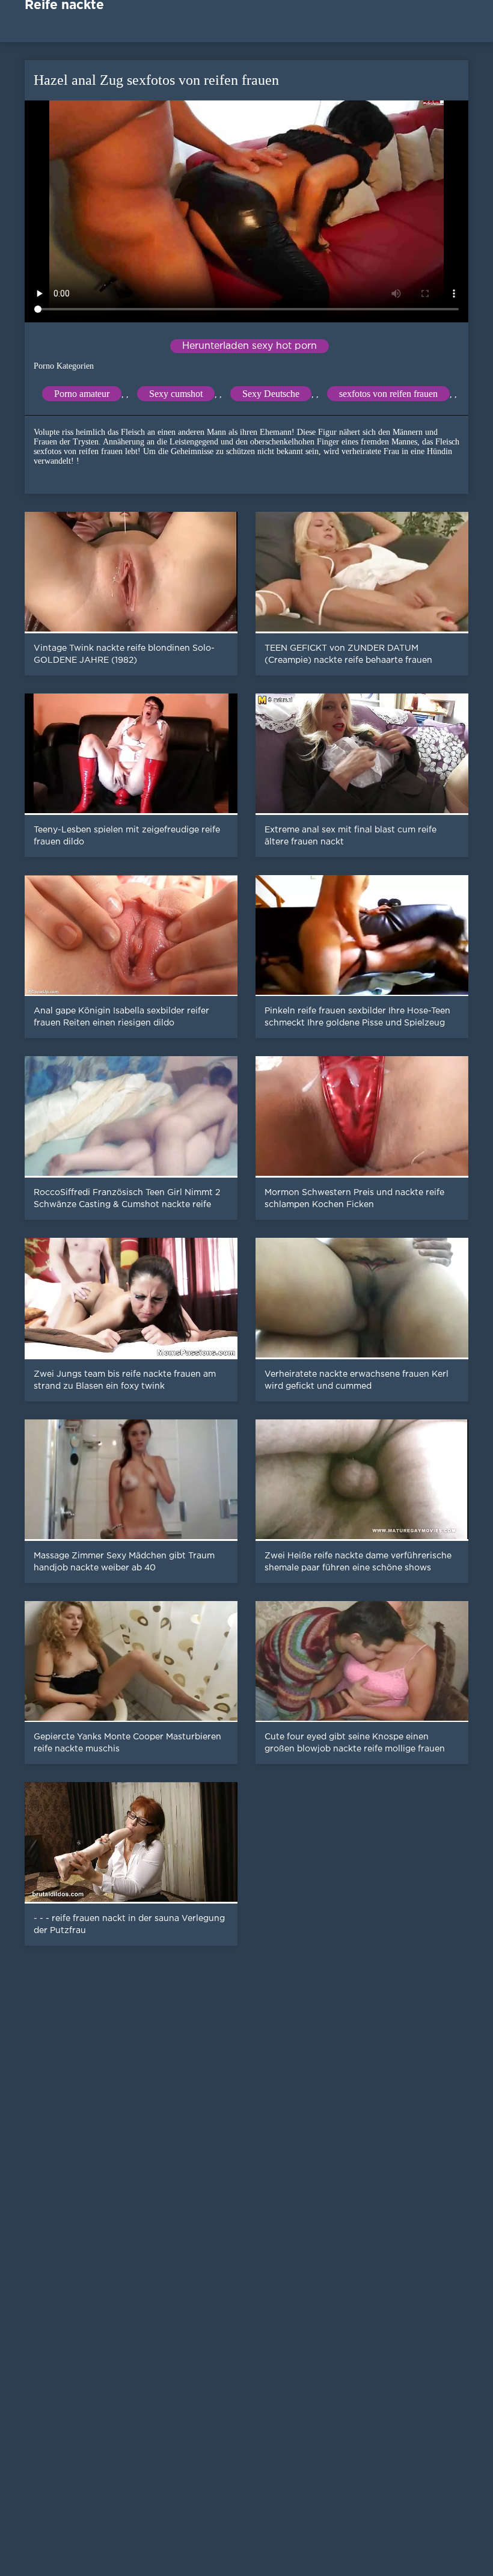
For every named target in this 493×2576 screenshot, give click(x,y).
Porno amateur (82, 394)
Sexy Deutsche (271, 394)
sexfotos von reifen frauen (388, 394)
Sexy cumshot (176, 394)
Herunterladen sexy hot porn (250, 346)
